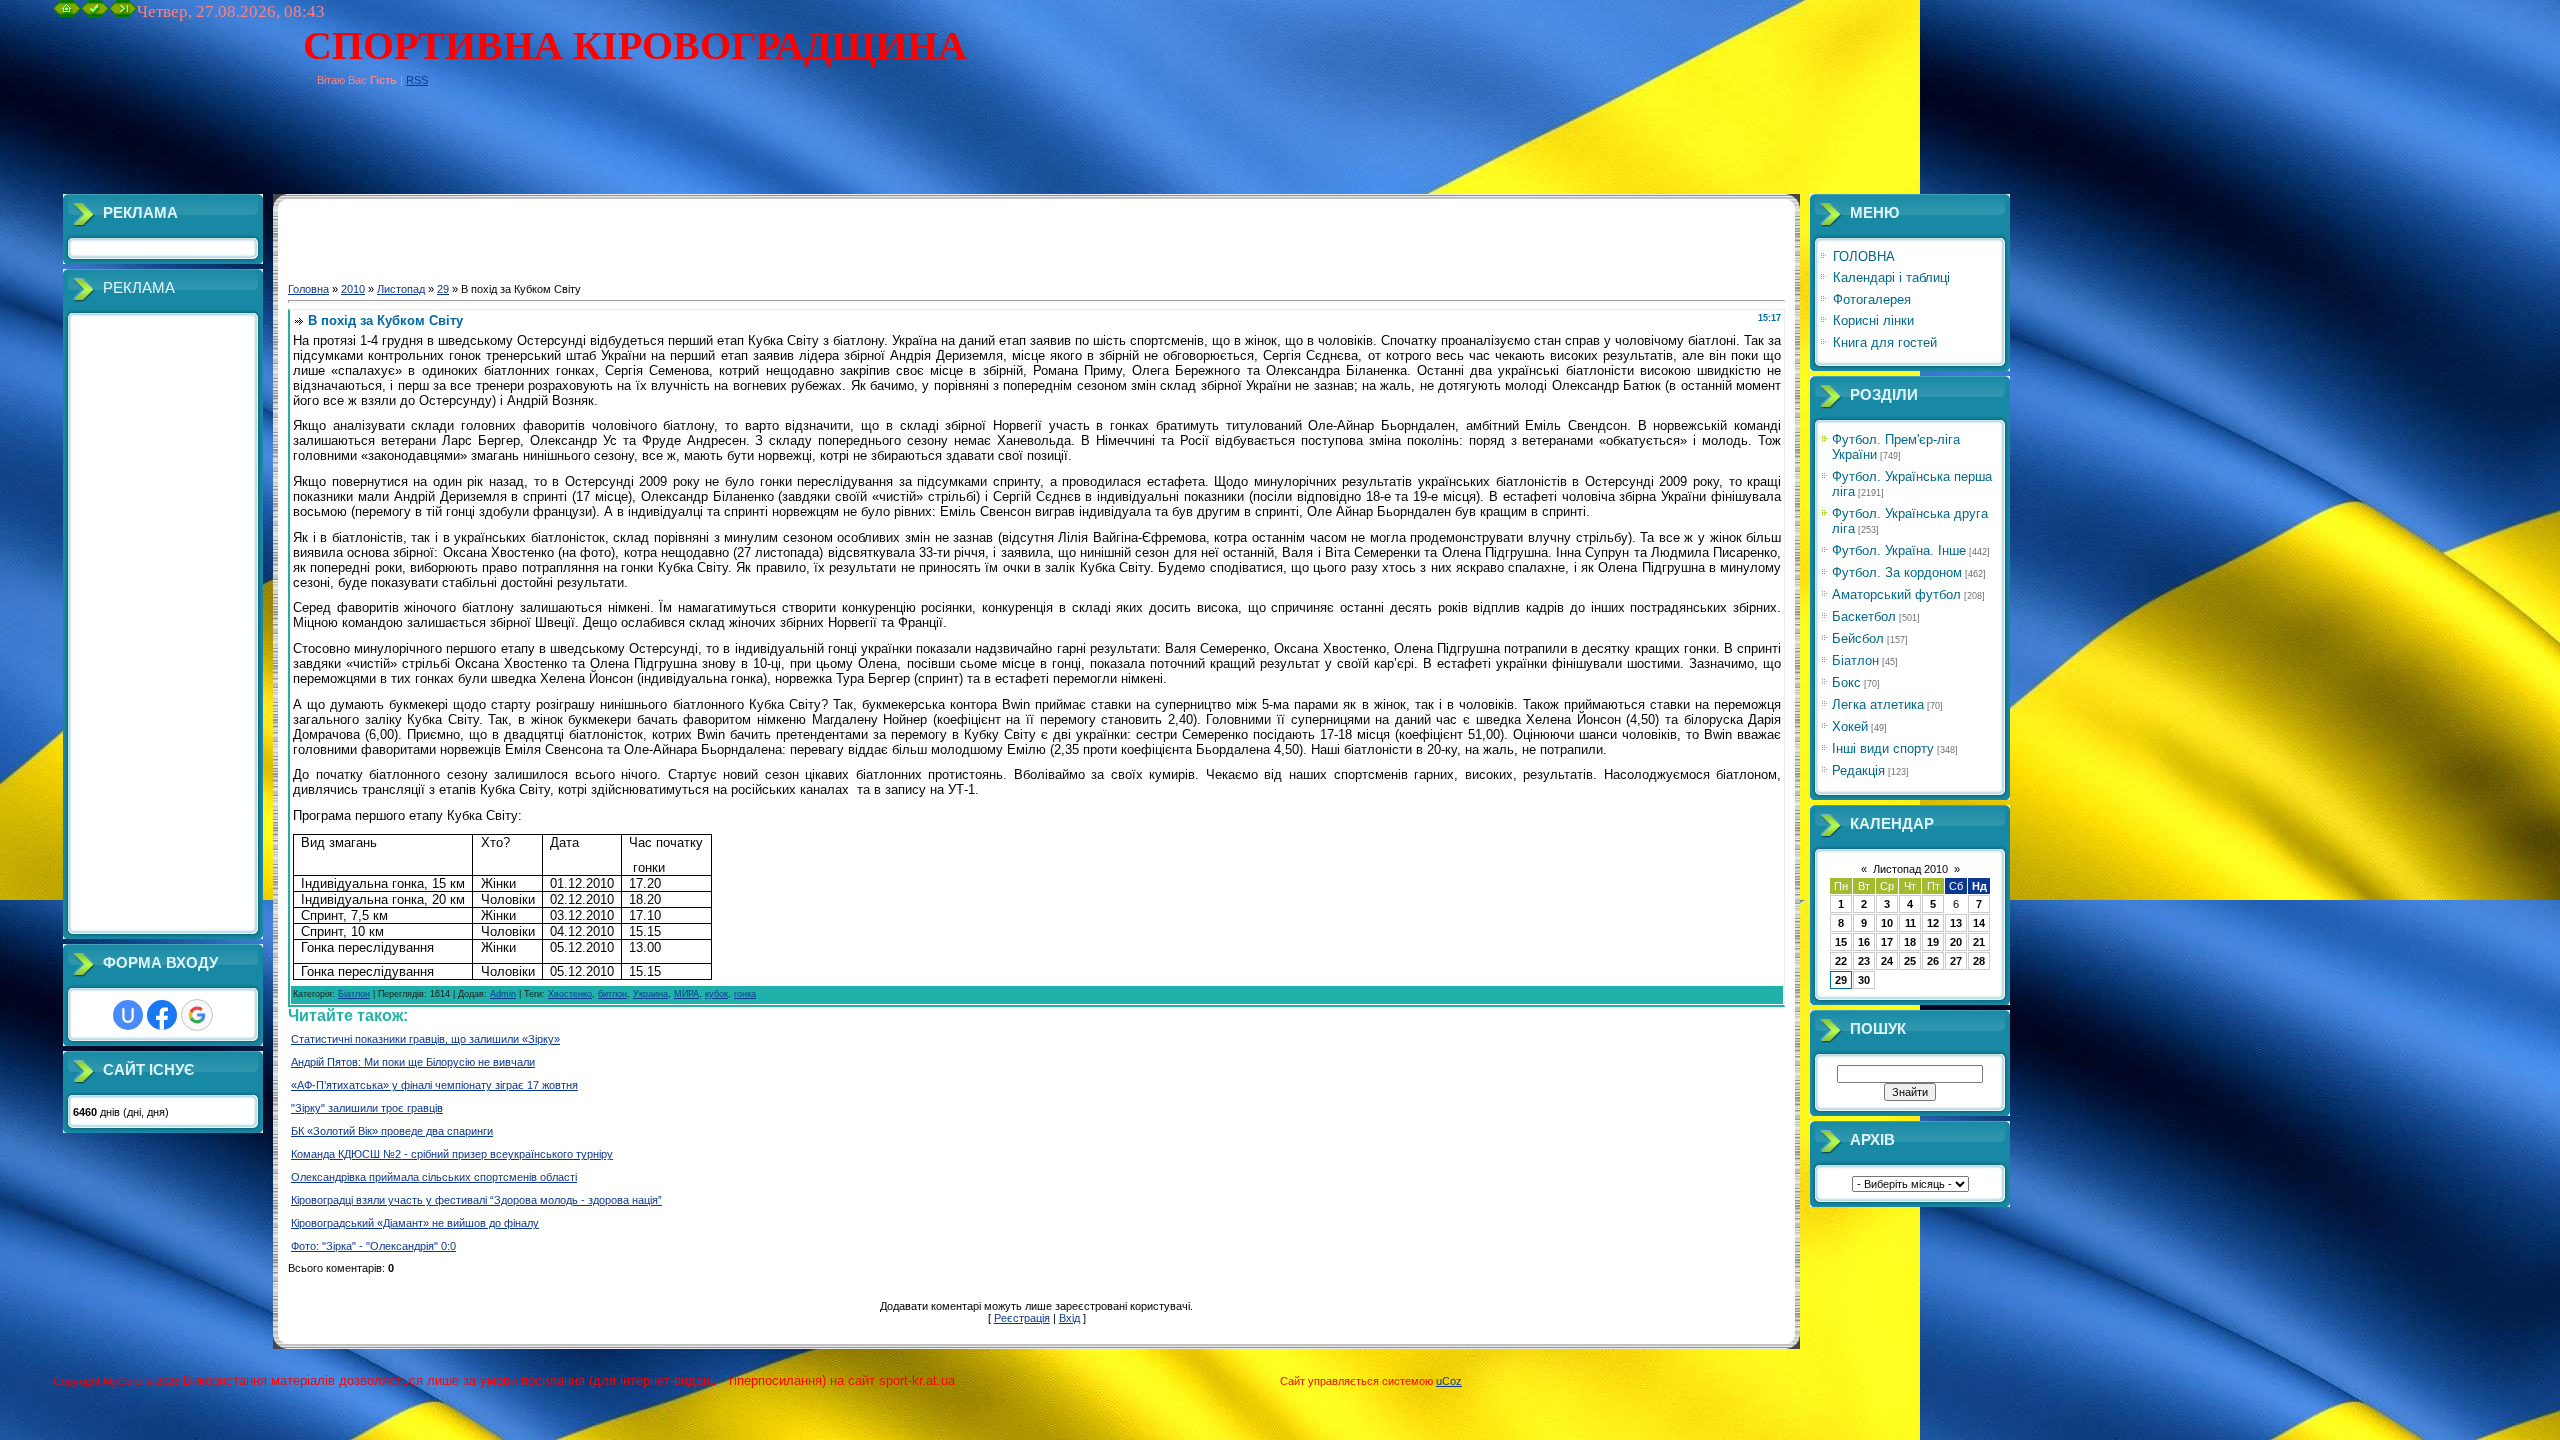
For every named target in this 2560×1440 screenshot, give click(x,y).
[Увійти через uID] (128, 1015)
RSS (417, 80)
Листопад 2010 (1910, 869)
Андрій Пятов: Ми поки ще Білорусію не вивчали (413, 1062)
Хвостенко (570, 994)
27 (1956, 961)
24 (1887, 961)
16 (1864, 942)
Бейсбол (1858, 638)
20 (1956, 942)
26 (1933, 961)
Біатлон (354, 994)
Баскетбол (1864, 616)
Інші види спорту (1883, 748)
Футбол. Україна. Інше (1899, 550)
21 (1979, 942)
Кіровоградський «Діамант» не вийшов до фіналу (415, 1223)
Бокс (1846, 682)
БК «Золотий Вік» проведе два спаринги (392, 1131)
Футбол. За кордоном (1897, 572)
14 (1979, 923)
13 (1956, 923)
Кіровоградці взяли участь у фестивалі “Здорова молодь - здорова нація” (476, 1200)
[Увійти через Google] (197, 1015)
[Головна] (67, 13)
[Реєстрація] (95, 13)
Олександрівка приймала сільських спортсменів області (434, 1177)
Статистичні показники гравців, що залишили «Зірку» (425, 1039)
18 (1910, 942)
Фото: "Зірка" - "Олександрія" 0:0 (373, 1246)
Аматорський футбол (1896, 594)
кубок (716, 994)
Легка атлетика (1878, 704)
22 (1841, 961)
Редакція (1858, 770)
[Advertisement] (417, 149)
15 (1841, 942)
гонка (745, 994)
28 (1979, 961)
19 (1933, 942)
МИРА (686, 994)
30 (1864, 980)
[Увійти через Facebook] (162, 1015)
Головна (308, 289)
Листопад (401, 289)
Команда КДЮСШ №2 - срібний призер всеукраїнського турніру (452, 1154)
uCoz (1449, 1381)
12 (1933, 923)
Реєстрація (1022, 1318)
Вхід (1069, 1318)
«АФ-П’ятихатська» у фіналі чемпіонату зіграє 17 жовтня (434, 1085)
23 (1864, 961)
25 (1910, 961)
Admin (503, 994)
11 (1910, 923)
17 (1887, 942)
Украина (650, 994)
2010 (353, 289)
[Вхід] (123, 13)
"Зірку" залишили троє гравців (367, 1108)
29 (443, 289)
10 (1887, 923)
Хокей (1850, 726)
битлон (612, 994)
